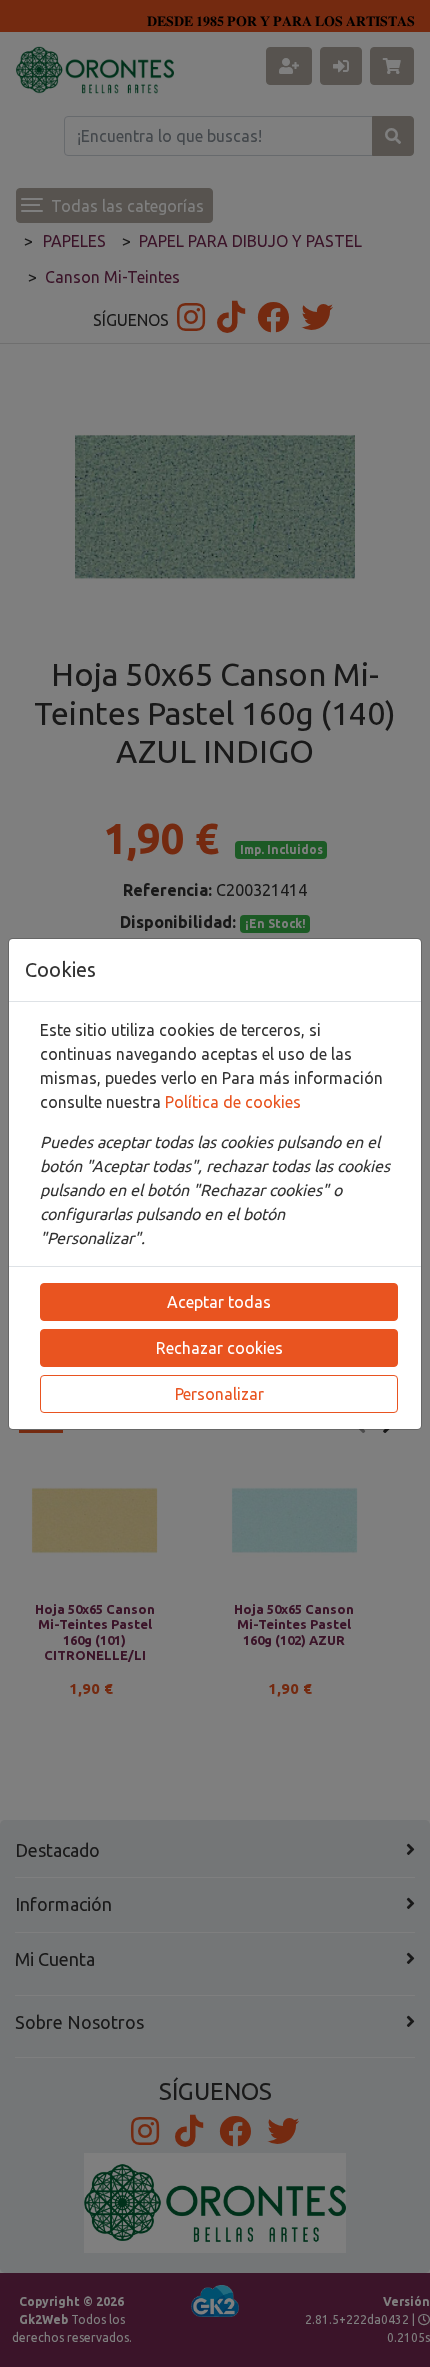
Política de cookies (233, 1102)
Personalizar (219, 1394)
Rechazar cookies (219, 1348)
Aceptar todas (219, 1302)
